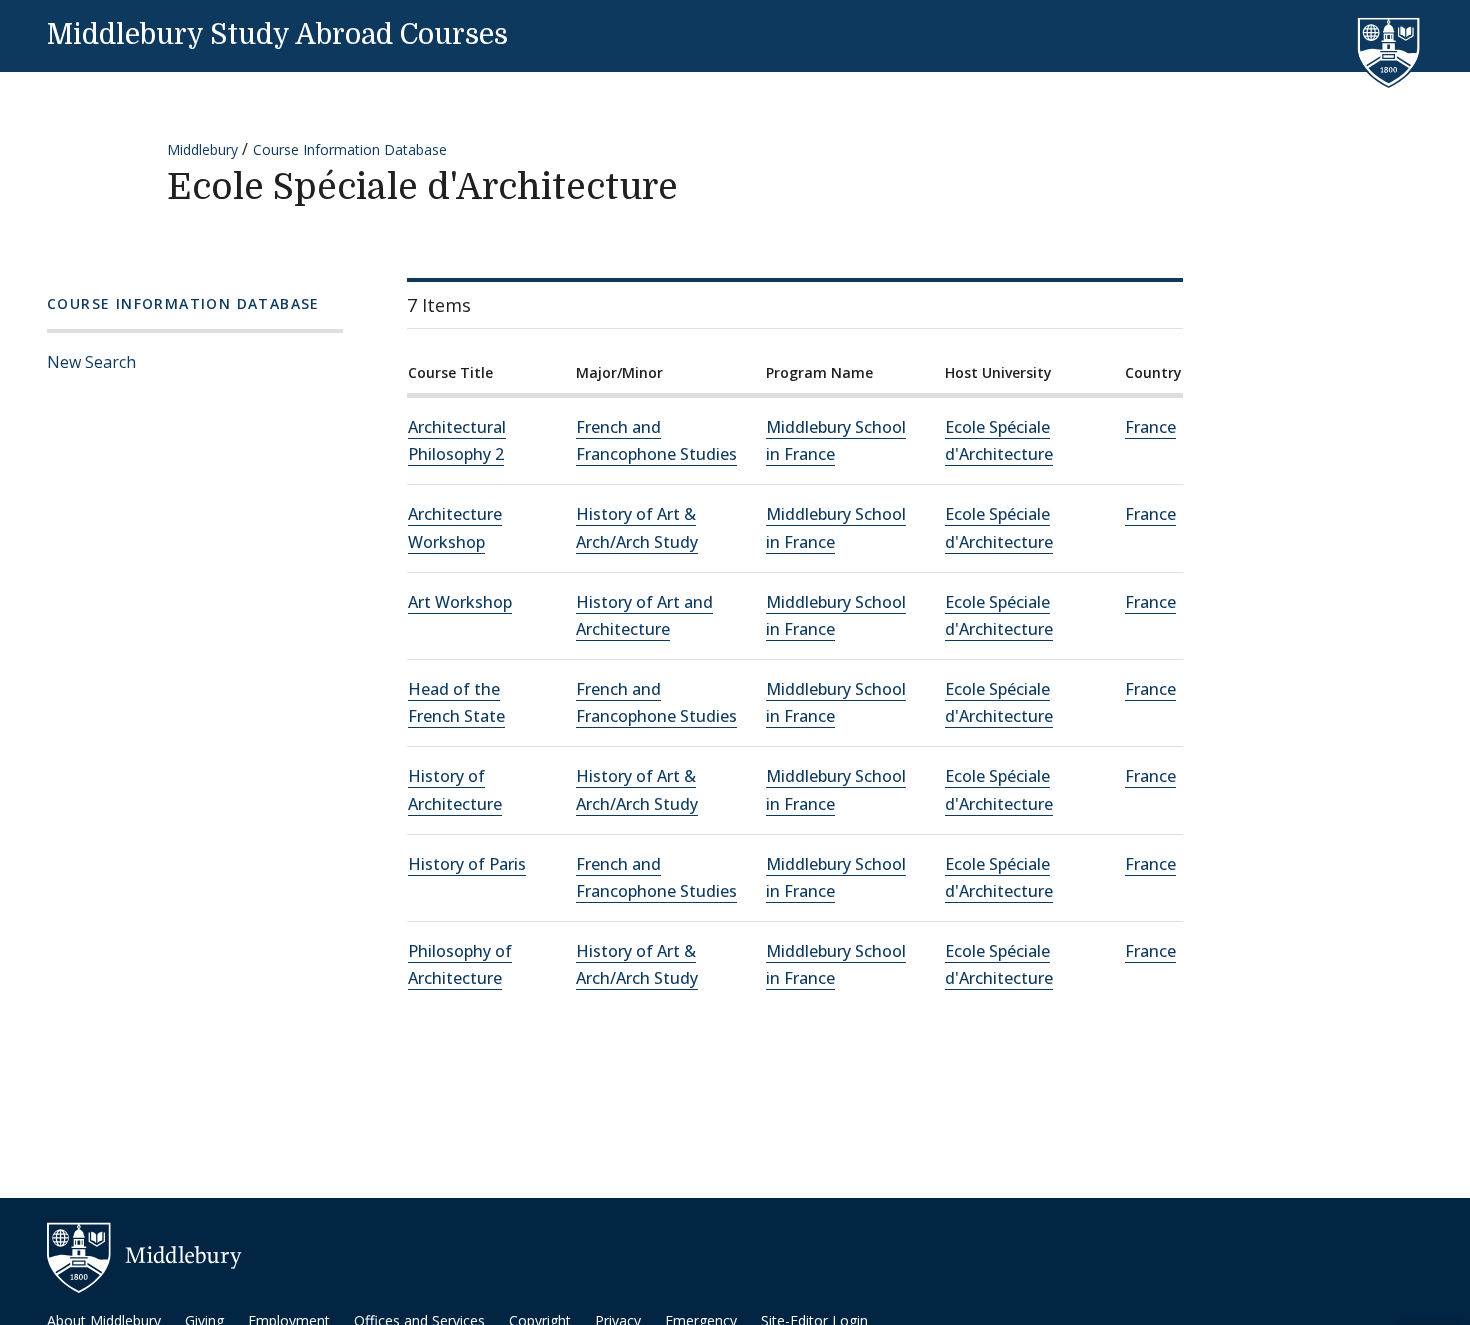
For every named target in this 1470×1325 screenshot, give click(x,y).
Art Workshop (460, 602)
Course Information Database (350, 149)
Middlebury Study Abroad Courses (277, 35)
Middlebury (202, 149)
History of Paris (467, 864)
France (1150, 427)
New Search (91, 362)
